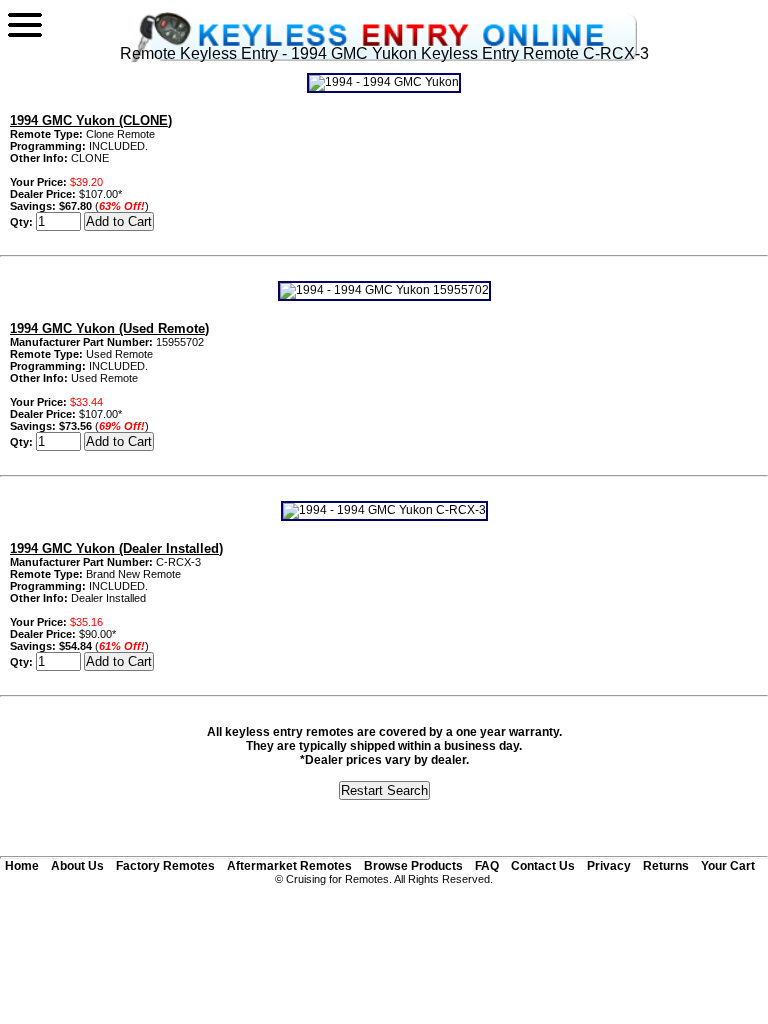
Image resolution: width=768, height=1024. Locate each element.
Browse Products (413, 866)
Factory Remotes (165, 866)
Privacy (609, 866)
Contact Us (543, 866)
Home (22, 866)
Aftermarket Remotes (289, 866)
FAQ (487, 866)
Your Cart (728, 866)
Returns (666, 866)
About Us (77, 866)
